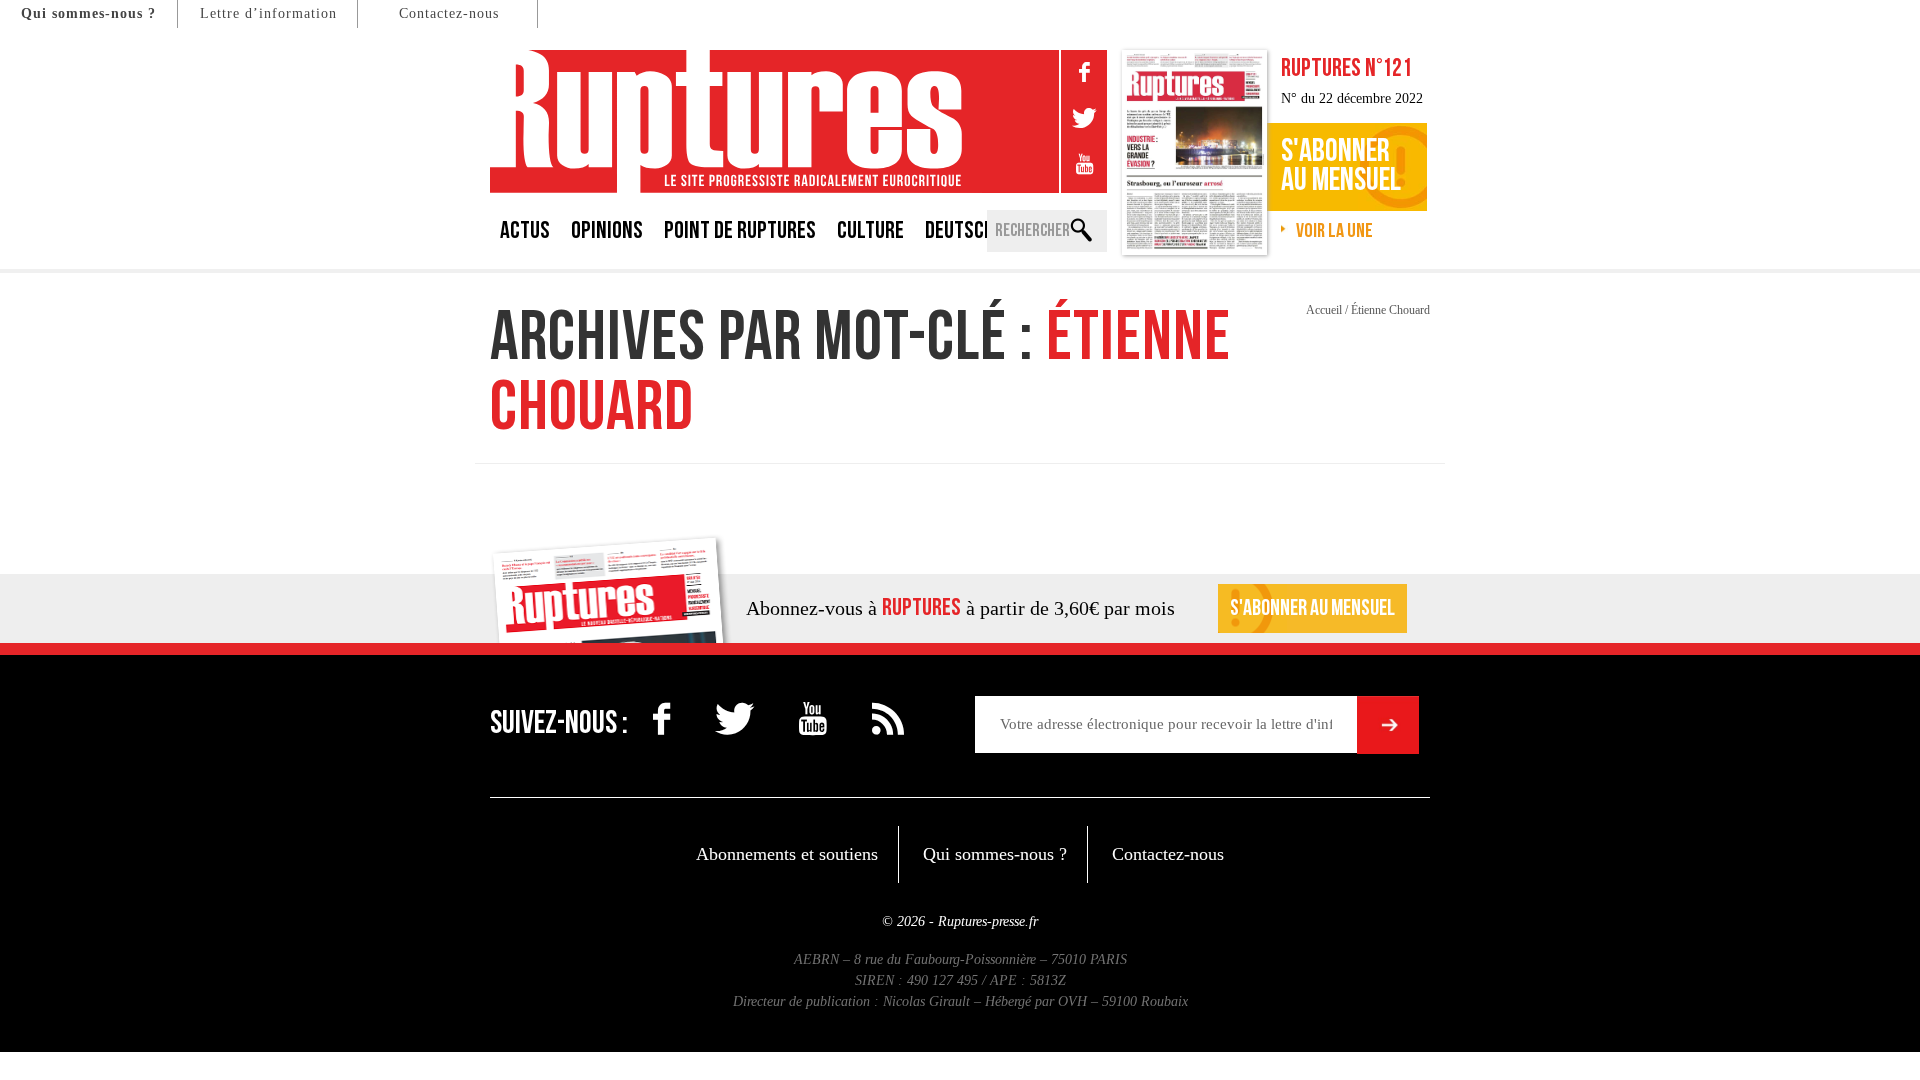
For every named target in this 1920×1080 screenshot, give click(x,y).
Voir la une (1334, 231)
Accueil (1324, 310)
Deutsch (959, 230)
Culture (870, 230)
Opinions (607, 230)
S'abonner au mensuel (1312, 608)
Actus (525, 230)
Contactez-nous (449, 13)
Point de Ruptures (740, 230)
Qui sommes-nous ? (88, 13)
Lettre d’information (268, 13)
